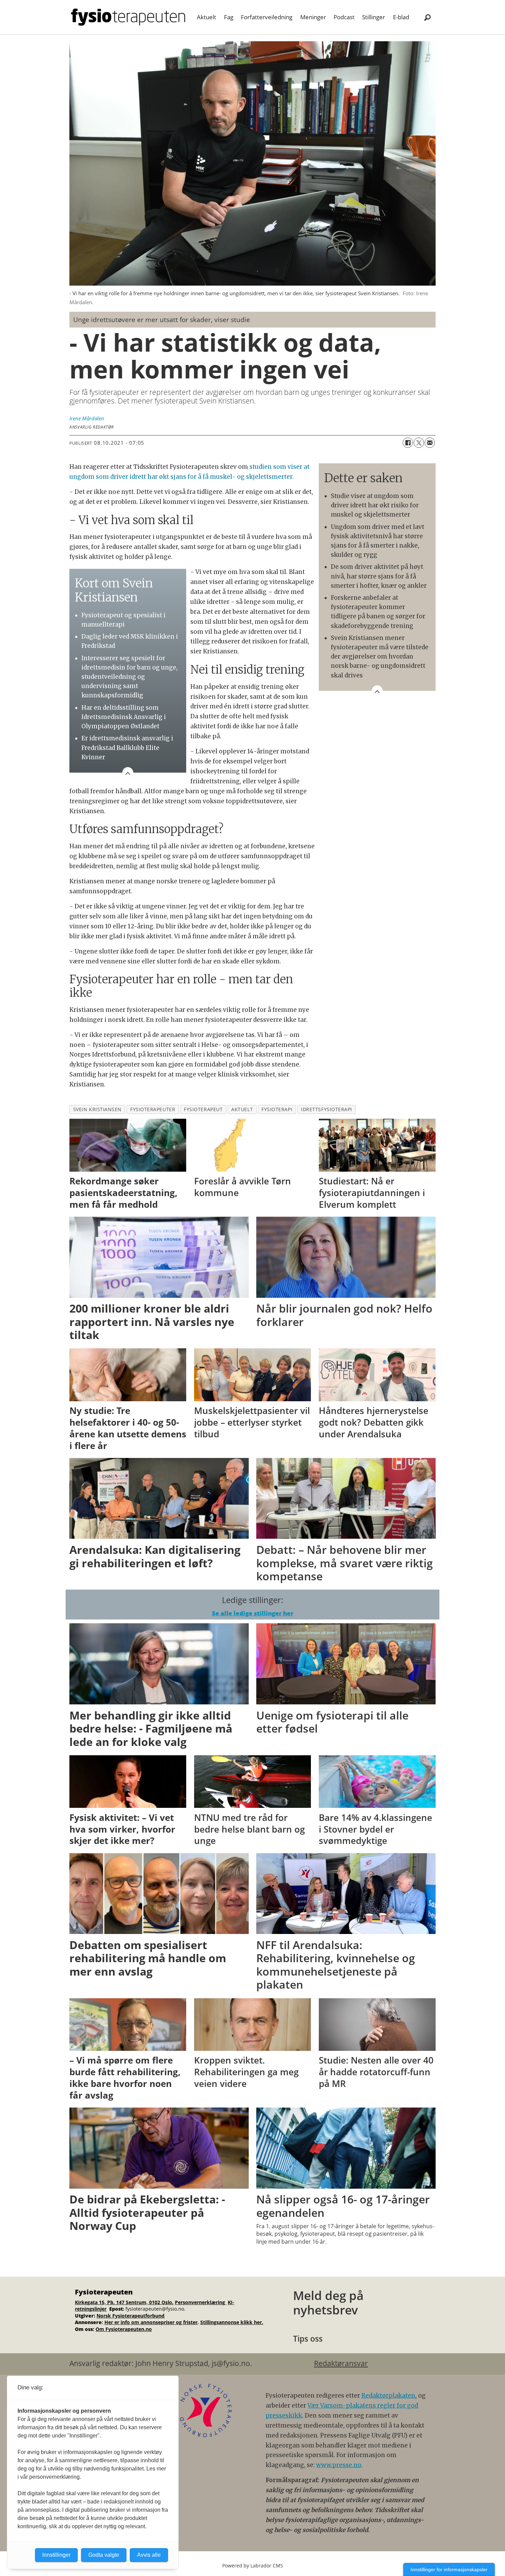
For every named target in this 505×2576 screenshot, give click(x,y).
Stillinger (374, 17)
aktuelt (242, 1109)
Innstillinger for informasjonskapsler (449, 2569)
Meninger (313, 17)
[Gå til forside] (128, 17)
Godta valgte (104, 2555)
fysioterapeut (203, 1109)
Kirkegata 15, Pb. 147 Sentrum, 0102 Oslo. (124, 2302)
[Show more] (377, 691)
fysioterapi (277, 1109)
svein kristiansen (97, 1109)
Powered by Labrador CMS (253, 2566)
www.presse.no (339, 2465)
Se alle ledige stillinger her (253, 1613)
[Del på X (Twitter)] (419, 443)
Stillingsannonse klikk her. (232, 2322)
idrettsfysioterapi (327, 1109)
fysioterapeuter (153, 1109)
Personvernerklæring (201, 2302)
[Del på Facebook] (408, 443)
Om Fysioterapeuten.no (124, 2329)
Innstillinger (56, 2555)
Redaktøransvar (341, 2363)
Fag (229, 17)
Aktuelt (206, 17)
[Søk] (427, 17)
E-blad (401, 17)
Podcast (344, 17)
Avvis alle (149, 2555)
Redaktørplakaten (388, 2396)
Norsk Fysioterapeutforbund (131, 2316)
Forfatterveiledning (267, 17)
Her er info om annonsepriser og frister (151, 2322)
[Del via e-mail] (430, 443)
